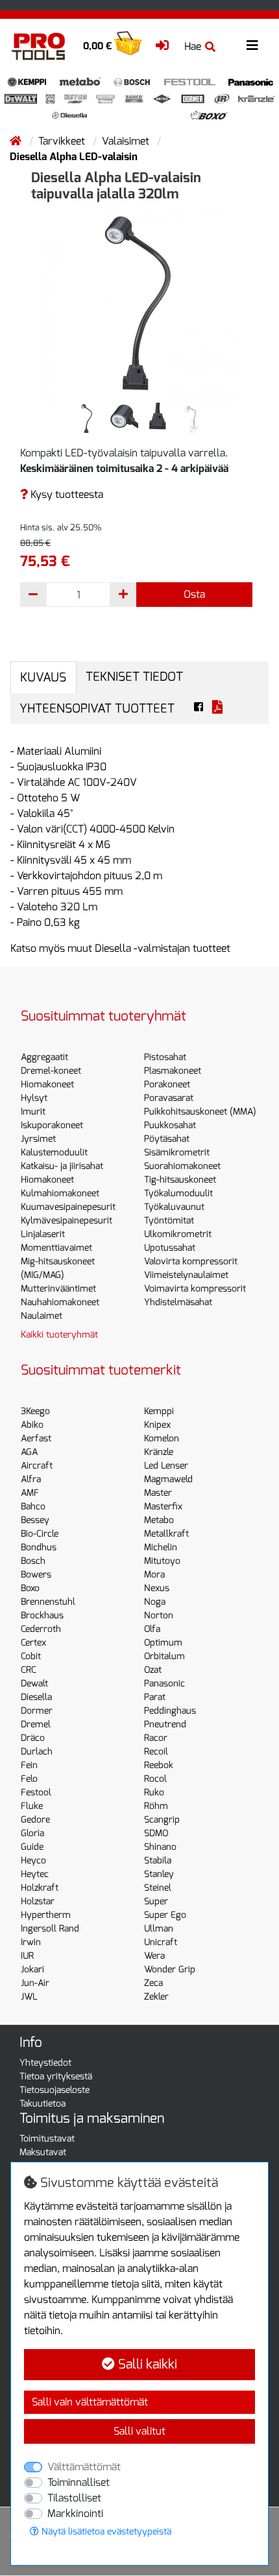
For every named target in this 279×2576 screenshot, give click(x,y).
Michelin (161, 1547)
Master (158, 1493)
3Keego (35, 1411)
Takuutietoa (42, 2104)
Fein (29, 1765)
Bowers (36, 1575)
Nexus (157, 1588)
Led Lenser (166, 1466)
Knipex (157, 1425)
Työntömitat (169, 1221)
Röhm (156, 1806)
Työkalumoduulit (178, 1193)
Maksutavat (43, 2152)
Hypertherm (46, 1915)
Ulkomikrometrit (178, 1234)
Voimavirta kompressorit (195, 1289)
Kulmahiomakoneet (60, 1193)
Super (156, 1901)
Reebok (159, 1765)
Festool (36, 1792)
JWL (29, 1997)
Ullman (159, 1929)
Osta (194, 594)
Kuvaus (43, 677)
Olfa (152, 1629)
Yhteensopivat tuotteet (97, 708)
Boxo (30, 1588)
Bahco (33, 1507)
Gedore (35, 1820)
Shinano (160, 1847)
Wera (154, 1956)
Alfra (31, 1479)
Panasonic (164, 1684)
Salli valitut (139, 2431)
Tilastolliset (74, 2498)
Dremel (36, 1724)
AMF (30, 1493)
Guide (32, 1847)
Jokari (32, 1969)
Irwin (31, 1942)
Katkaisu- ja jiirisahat (62, 1166)
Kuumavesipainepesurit (68, 1207)
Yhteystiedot (45, 2063)
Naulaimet (42, 1316)
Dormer (37, 1711)
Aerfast (36, 1438)
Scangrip (162, 1820)
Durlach (37, 1752)
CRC (29, 1670)
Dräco (33, 1738)
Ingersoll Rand (50, 1929)
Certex (33, 1643)
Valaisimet (127, 141)
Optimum (163, 1643)
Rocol (155, 1779)
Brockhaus (42, 1615)
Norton (159, 1615)
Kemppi (159, 1411)
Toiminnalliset (79, 2482)
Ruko (154, 1792)
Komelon (162, 1438)
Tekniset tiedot (134, 677)
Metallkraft (166, 1534)
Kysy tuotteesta (66, 494)
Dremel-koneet (51, 1071)
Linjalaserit (43, 1234)
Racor (156, 1738)
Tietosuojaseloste (55, 2090)
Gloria (32, 1833)
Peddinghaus (170, 1711)
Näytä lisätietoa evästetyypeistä (105, 2532)
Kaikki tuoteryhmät (59, 1335)
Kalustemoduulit (54, 1152)
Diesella (36, 1697)
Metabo (159, 1520)
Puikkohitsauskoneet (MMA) (200, 1112)
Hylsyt (34, 1098)
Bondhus (39, 1547)
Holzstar (38, 1901)
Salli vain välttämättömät (90, 2402)
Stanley (159, 1874)
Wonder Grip (170, 1969)
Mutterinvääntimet (58, 1289)
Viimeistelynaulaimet (186, 1275)
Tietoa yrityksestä (56, 2076)
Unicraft (161, 1942)
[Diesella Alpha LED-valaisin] (139, 304)
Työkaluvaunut (174, 1207)
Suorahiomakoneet (182, 1166)
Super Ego (165, 1915)
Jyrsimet (38, 1139)
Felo (29, 1779)
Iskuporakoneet (52, 1125)
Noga (155, 1602)
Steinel (158, 1888)
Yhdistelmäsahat (178, 1302)
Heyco (33, 1861)
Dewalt (34, 1684)
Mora (154, 1575)
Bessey (35, 1520)
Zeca (153, 1983)
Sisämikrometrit (177, 1152)
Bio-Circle (40, 1534)
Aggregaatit (44, 1057)
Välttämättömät (84, 2467)
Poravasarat (169, 1098)
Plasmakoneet (173, 1071)
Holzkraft (40, 1888)
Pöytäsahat (167, 1139)
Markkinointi (75, 2513)
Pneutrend (165, 1724)
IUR (27, 1956)
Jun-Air (35, 1983)
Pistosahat (165, 1057)
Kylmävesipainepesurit (67, 1221)
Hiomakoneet (47, 1084)
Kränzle (159, 1452)
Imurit (33, 1112)
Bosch (33, 1561)
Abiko (32, 1425)
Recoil (156, 1752)
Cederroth (41, 1629)
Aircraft (37, 1466)
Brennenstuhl (48, 1602)
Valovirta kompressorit (191, 1261)
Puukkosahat (170, 1125)
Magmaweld (168, 1479)
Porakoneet (167, 1084)
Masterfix (163, 1507)
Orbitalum (164, 1656)
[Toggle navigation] (252, 46)
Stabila (158, 1861)
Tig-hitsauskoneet (180, 1180)
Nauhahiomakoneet (60, 1302)
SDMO (156, 1833)
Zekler (156, 1997)
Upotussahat (170, 1248)
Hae (193, 46)
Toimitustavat (47, 2139)
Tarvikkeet (63, 141)
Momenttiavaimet (56, 1248)
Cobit (31, 1656)
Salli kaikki (146, 2364)
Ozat (153, 1670)
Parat (155, 1697)
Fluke (32, 1806)
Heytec (35, 1874)
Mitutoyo (162, 1561)
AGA (29, 1452)
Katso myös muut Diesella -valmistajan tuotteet (120, 948)
